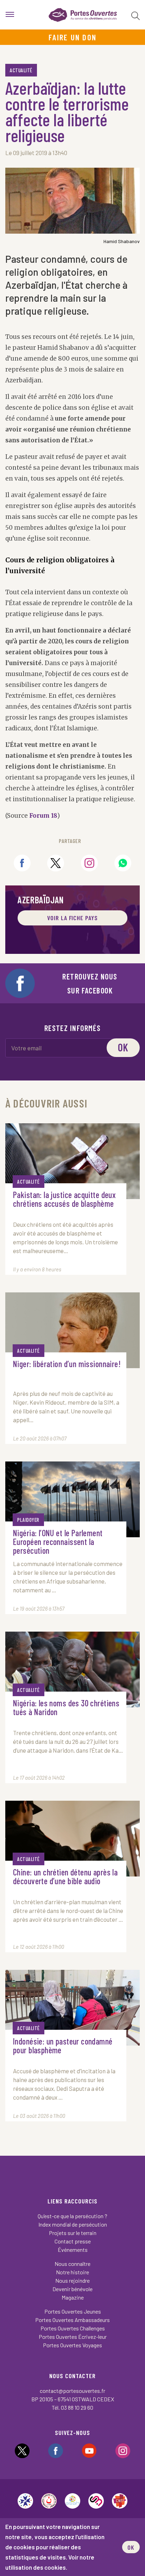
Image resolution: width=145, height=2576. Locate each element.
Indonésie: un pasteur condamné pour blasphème (63, 2046)
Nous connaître (72, 2264)
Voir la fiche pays (72, 918)
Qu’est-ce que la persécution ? (72, 2216)
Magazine (73, 2297)
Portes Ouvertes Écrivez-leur (73, 2337)
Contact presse (73, 2241)
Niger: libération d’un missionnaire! (67, 1364)
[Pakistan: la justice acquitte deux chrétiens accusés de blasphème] (72, 1161)
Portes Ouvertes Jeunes (73, 2311)
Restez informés (73, 1028)
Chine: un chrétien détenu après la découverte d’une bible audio (65, 1877)
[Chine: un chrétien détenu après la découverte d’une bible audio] (72, 1839)
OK (131, 2547)
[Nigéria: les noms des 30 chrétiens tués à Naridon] (72, 1670)
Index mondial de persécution (73, 2224)
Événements (73, 2250)
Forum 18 (43, 816)
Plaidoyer (28, 1520)
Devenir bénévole (72, 2289)
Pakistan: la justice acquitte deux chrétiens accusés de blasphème (64, 1199)
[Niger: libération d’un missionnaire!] (72, 1330)
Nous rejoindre (72, 2280)
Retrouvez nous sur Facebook (90, 983)
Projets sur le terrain (73, 2233)
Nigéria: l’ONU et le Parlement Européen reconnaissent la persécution (58, 1542)
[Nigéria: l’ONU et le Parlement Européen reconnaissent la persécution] (72, 1499)
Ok (123, 1047)
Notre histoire (72, 2272)
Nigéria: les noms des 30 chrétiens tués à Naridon (66, 1708)
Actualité (21, 70)
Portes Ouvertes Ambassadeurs (72, 2320)
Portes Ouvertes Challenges (73, 2328)
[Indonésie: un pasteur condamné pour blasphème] (72, 2008)
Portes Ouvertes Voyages (72, 2345)
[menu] (10, 15)
